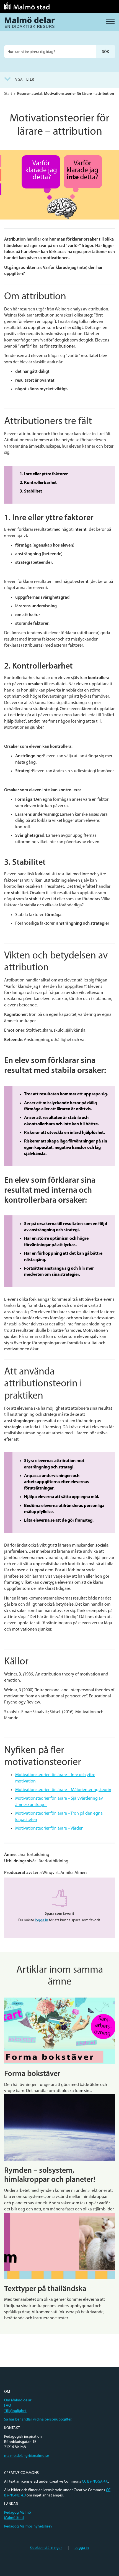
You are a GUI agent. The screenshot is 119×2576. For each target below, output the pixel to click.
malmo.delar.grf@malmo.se (27, 2456)
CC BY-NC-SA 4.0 (95, 2482)
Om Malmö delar (18, 2400)
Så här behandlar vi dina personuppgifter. (38, 2420)
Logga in (82, 2548)
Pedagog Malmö (18, 2513)
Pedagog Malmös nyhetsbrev (28, 2527)
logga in (42, 1920)
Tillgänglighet (15, 2411)
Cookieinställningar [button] (46, 2548)
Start (8, 94)
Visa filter (25, 80)
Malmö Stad (14, 2518)
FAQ (8, 2406)
